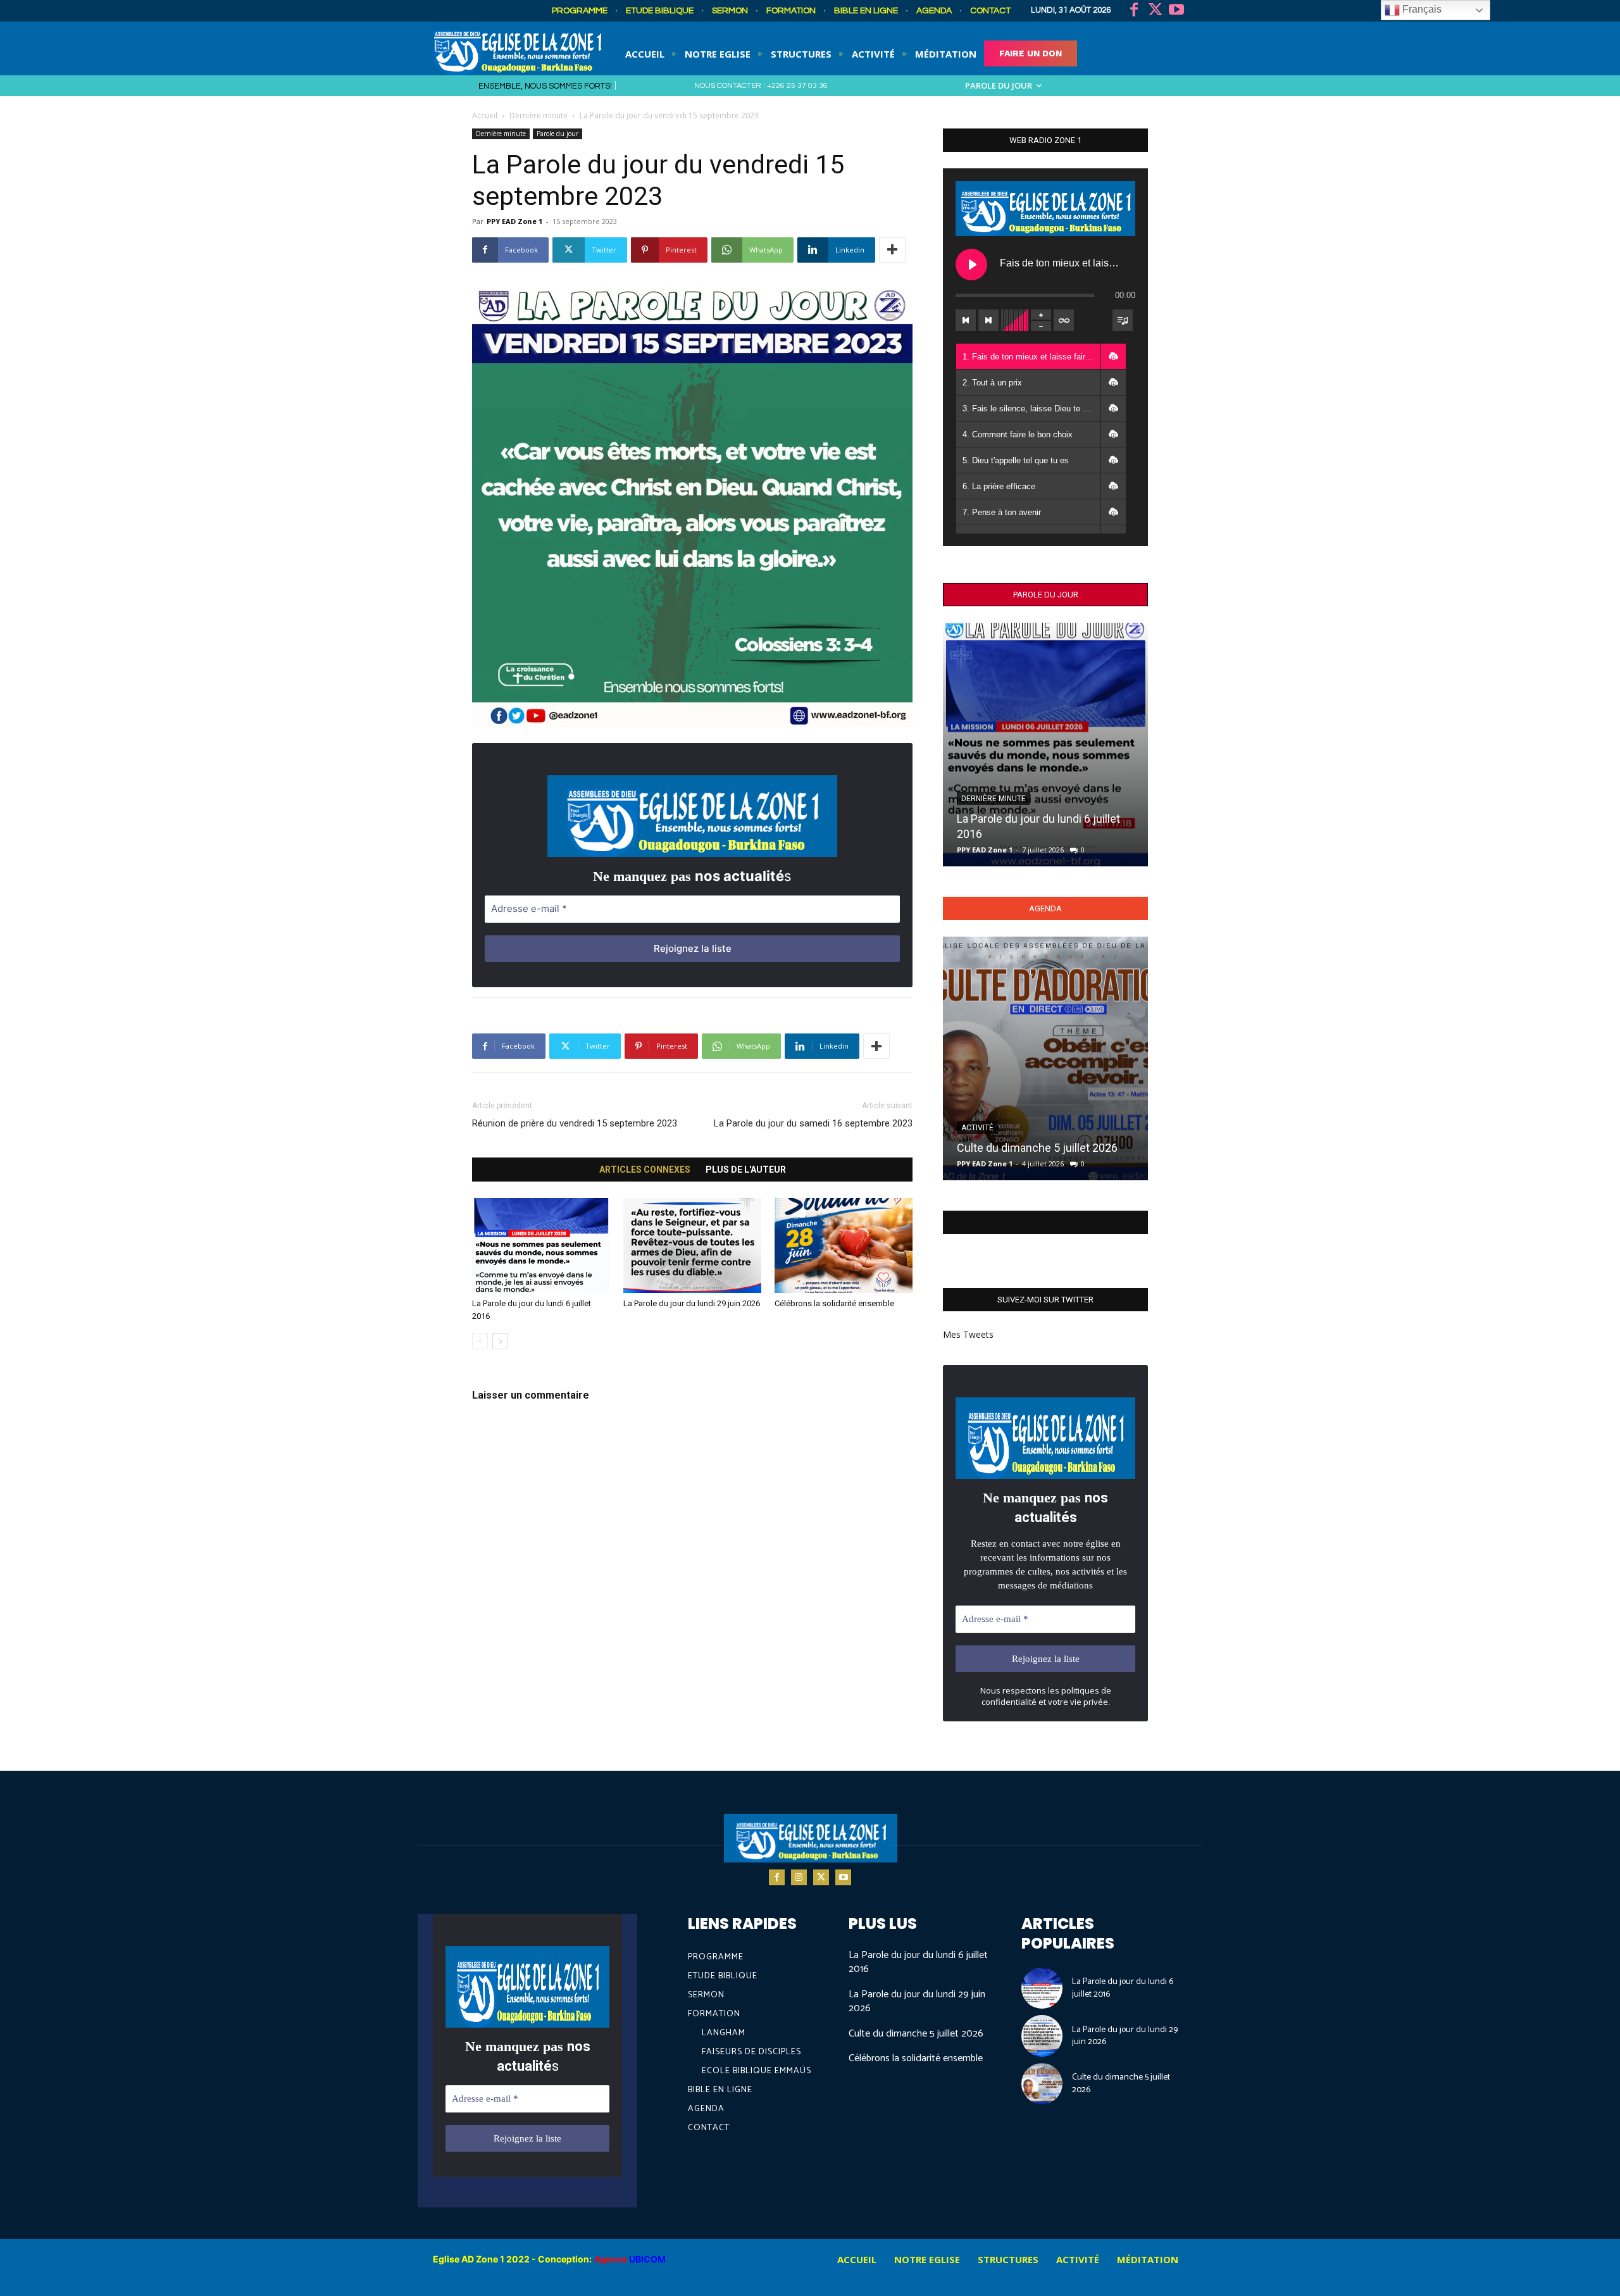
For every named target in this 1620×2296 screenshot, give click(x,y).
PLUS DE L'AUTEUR (746, 1170)
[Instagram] (799, 1877)
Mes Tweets (968, 1334)
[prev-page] (480, 1341)
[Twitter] (1156, 11)
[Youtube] (1176, 11)
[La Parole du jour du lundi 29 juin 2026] (692, 1245)
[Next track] (988, 320)
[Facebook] (1134, 11)
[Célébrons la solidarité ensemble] (844, 1245)
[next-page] (500, 1341)
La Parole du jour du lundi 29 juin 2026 (692, 1303)
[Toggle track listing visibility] (1123, 320)
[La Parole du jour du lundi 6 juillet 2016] (541, 1245)
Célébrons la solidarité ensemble (834, 1303)
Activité (977, 1128)
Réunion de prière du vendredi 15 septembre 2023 (575, 1123)
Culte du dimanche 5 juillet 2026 (1037, 1148)
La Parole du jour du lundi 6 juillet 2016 (918, 1962)
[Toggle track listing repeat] (1064, 320)
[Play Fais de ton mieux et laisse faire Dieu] (971, 265)
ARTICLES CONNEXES (645, 1170)
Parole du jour (558, 134)
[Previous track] (966, 320)
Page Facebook (1045, 1222)
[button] (1113, 356)
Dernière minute (539, 115)
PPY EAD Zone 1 (514, 221)
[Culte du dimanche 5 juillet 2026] (1045, 1058)
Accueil (485, 115)
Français (1421, 9)
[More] (892, 250)
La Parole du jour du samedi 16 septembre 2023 (813, 1123)
